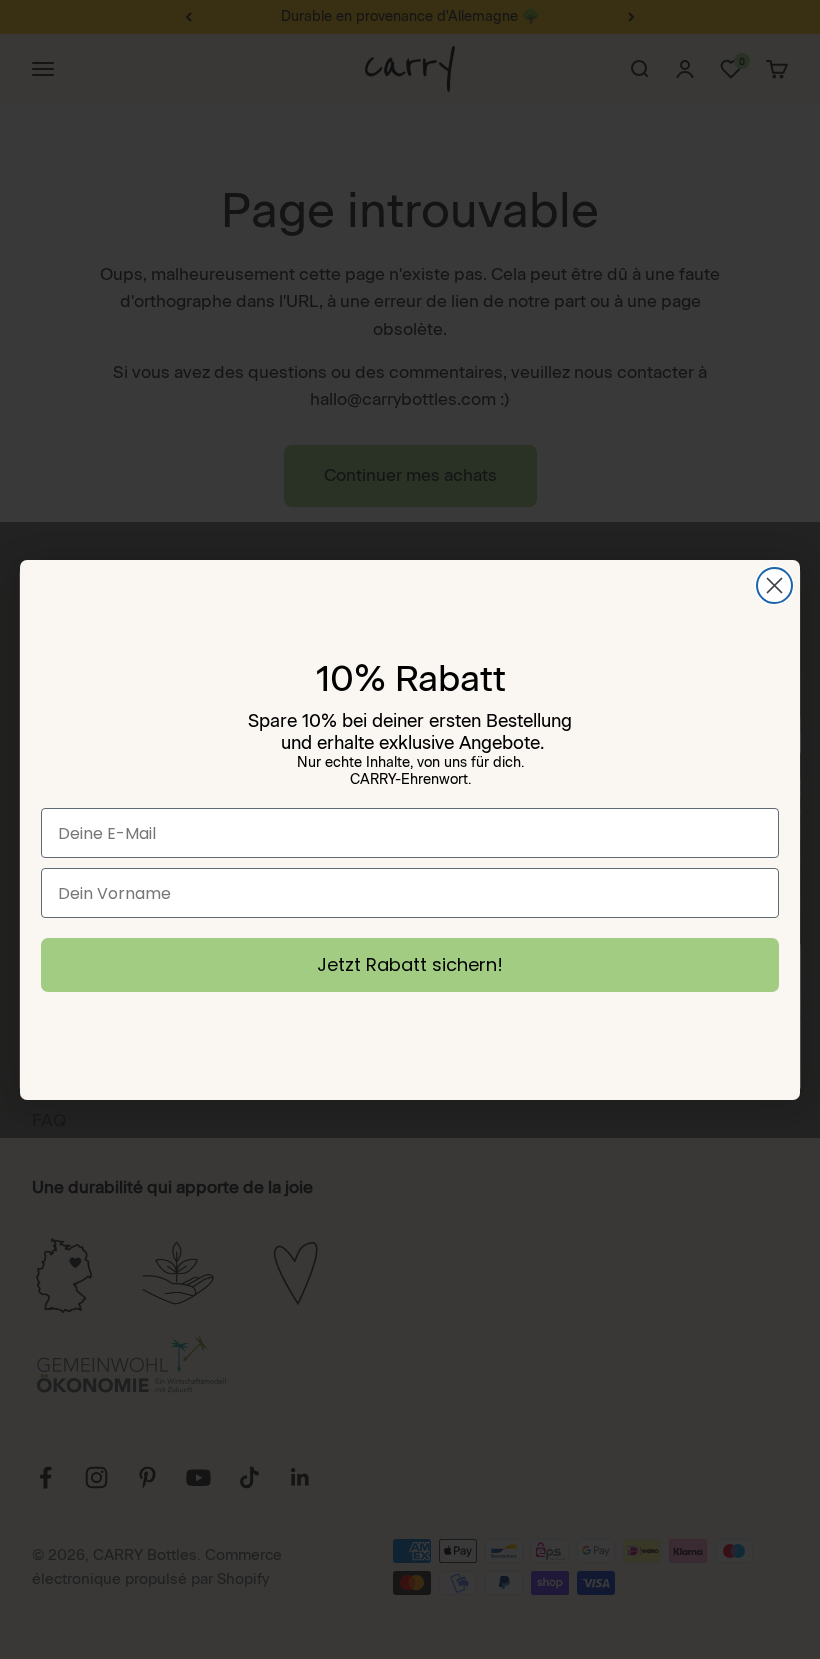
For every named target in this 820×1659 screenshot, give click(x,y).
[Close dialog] (774, 585)
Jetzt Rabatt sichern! (410, 964)
